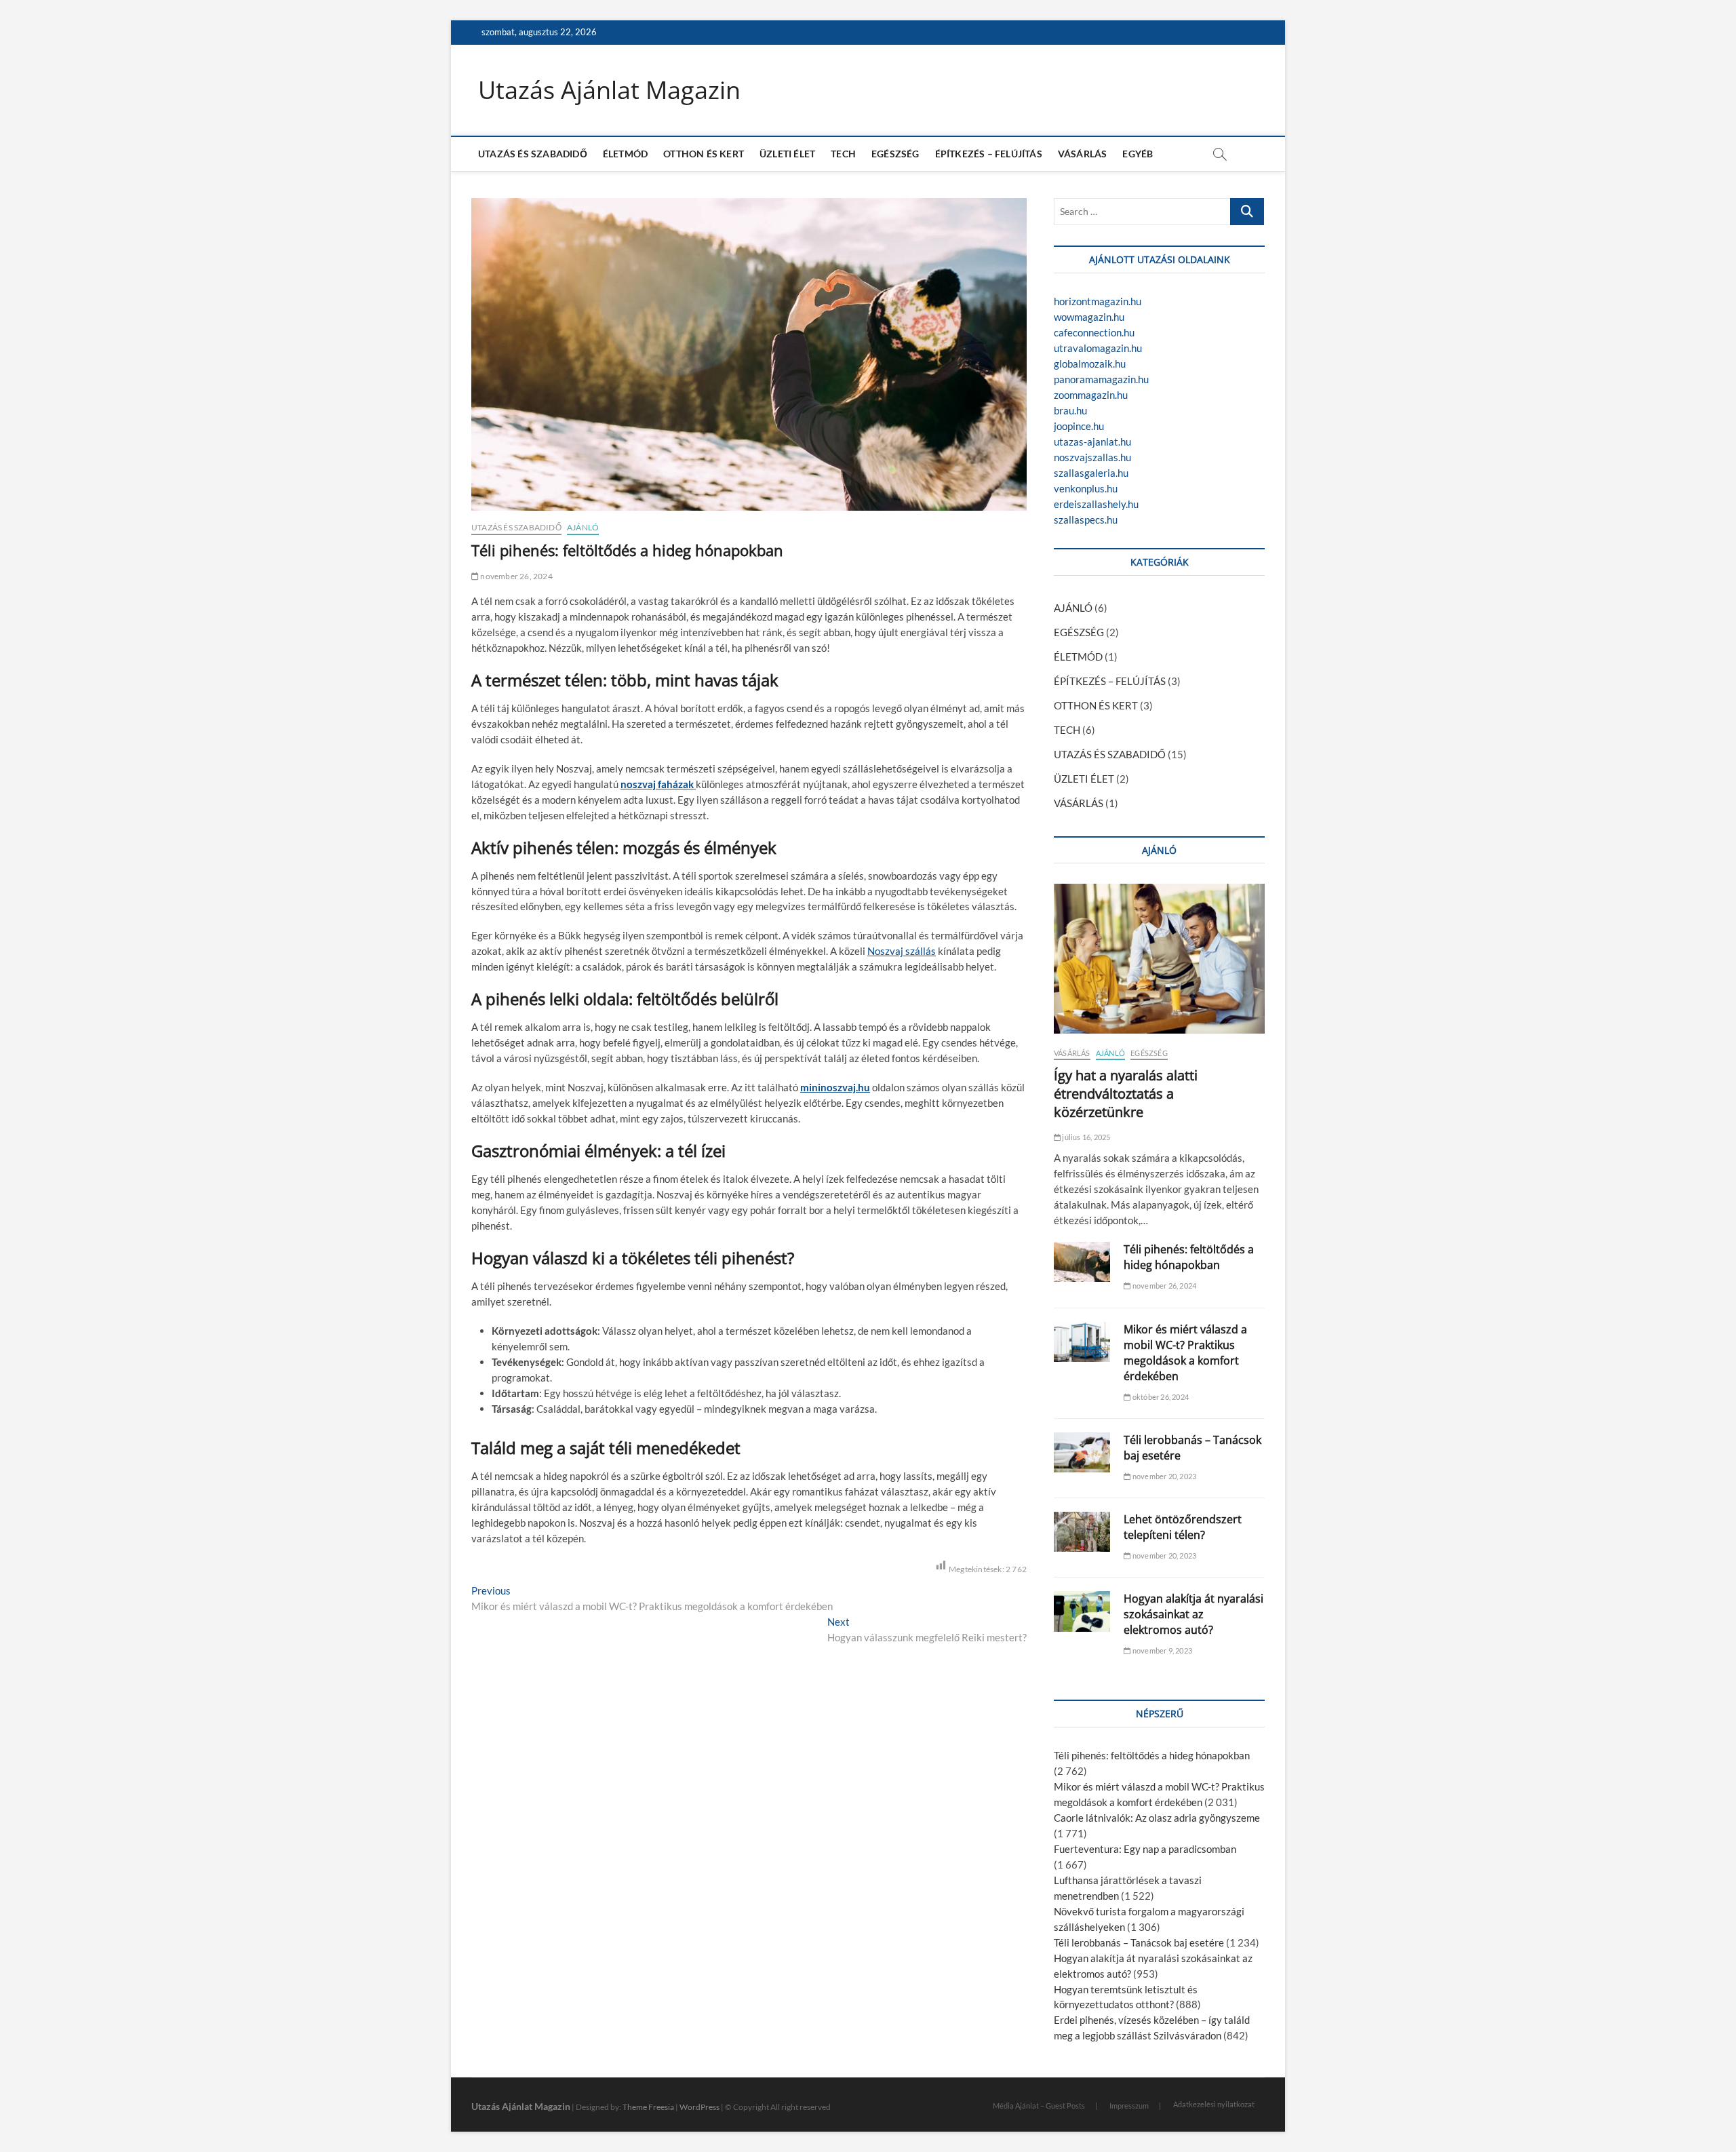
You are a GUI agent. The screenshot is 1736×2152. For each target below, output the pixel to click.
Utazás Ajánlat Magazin (609, 90)
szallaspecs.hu (1086, 520)
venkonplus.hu (1086, 488)
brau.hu (1070, 410)
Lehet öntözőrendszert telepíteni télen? (1183, 1527)
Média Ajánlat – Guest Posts (1039, 2106)
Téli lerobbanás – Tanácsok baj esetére (1139, 1942)
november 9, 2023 (1162, 1650)
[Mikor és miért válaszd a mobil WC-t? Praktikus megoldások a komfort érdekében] (1082, 1342)
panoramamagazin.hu (1101, 379)
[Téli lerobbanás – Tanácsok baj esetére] (1082, 1452)
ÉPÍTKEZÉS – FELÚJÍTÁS (989, 154)
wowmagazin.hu (1089, 317)
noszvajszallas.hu (1092, 457)
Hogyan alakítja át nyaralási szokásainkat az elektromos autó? (1193, 1614)
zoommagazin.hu (1091, 395)
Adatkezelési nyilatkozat (1214, 2104)
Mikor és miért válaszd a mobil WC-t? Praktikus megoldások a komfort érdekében (1185, 1353)
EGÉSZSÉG (895, 154)
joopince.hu (1079, 426)
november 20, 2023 (1164, 1476)
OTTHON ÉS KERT (704, 154)
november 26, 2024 (516, 576)
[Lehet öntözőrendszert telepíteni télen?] (1082, 1532)
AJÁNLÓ (583, 527)
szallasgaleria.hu (1091, 473)
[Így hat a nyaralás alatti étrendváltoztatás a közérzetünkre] (1159, 958)
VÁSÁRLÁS (1083, 154)
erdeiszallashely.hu (1096, 504)
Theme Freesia (648, 2107)
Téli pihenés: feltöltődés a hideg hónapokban (1189, 1257)
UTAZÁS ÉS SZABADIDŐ (533, 154)
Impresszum (1129, 2106)
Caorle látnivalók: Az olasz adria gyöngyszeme (1157, 1818)
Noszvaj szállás (902, 951)
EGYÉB (1138, 154)
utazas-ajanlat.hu (1092, 442)
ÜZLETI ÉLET (787, 154)
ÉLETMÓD (625, 154)
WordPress (699, 2107)
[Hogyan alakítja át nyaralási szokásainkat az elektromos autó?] (1082, 1611)
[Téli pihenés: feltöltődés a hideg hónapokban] (1082, 1262)
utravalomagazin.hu (1098, 348)
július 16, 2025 (1085, 1137)
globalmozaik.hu (1090, 364)
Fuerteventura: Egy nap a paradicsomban (1145, 1849)
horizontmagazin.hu (1098, 301)
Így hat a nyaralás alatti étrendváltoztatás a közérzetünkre (1126, 1094)
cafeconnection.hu (1094, 332)
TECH (843, 154)
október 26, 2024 (1160, 1397)
